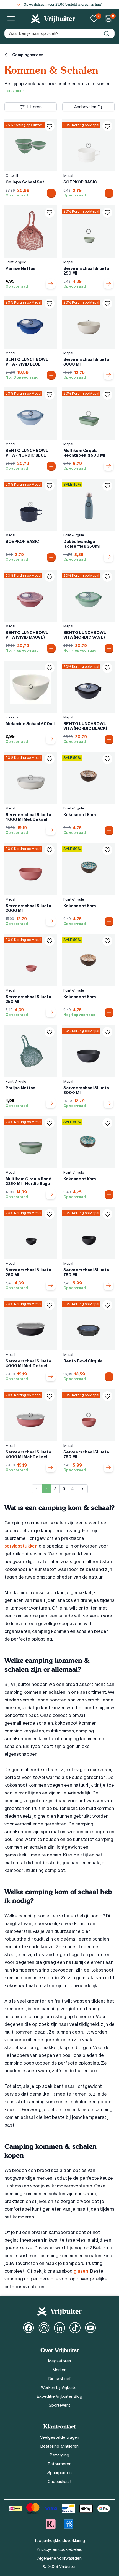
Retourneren (60, 2464)
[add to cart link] (51, 284)
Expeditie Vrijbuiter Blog (59, 2396)
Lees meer (14, 91)
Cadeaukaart (60, 2482)
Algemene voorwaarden (59, 2558)
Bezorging (59, 2455)
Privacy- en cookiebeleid (60, 2549)
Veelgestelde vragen (60, 2437)
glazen (81, 2271)
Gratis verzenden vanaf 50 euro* (63, 4)
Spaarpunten (59, 2473)
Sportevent (59, 2405)
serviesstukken (22, 1546)
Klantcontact (59, 2427)
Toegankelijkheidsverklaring (59, 2541)
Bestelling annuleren (59, 2446)
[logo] (53, 19)
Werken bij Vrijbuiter (59, 2388)
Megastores (60, 2361)
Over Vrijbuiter (60, 2350)
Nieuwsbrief (60, 2379)
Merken (59, 2370)
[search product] (107, 33)
